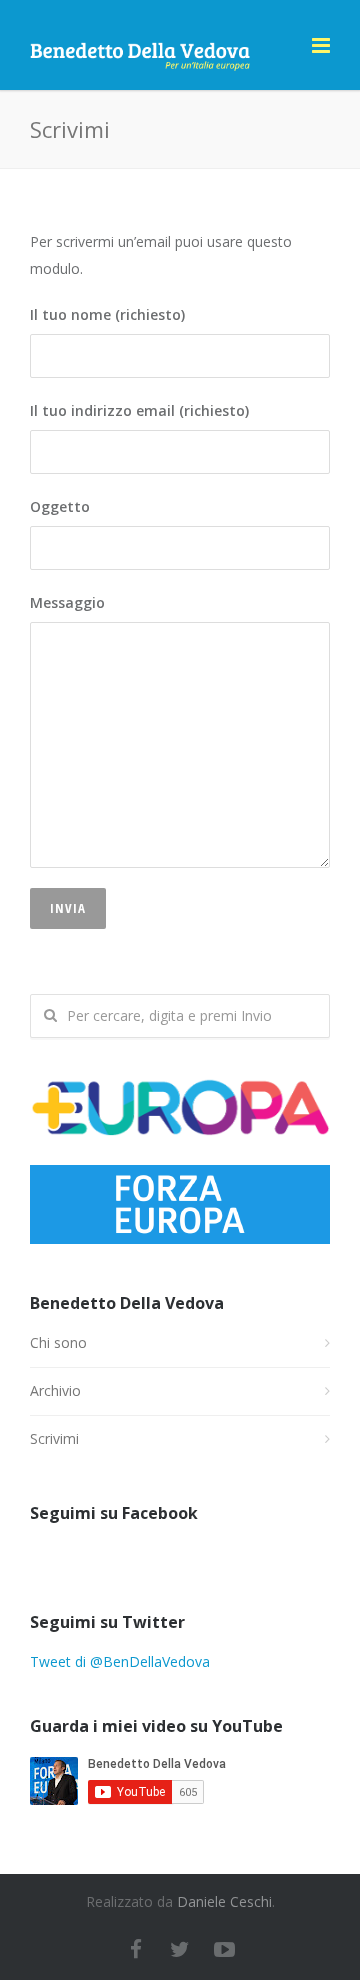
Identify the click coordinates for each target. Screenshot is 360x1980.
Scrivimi (54, 1438)
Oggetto (60, 506)
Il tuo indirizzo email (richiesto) (139, 410)
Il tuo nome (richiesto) (107, 314)
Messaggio (67, 602)
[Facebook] (136, 1949)
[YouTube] (224, 1949)
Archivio (55, 1390)
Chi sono (58, 1342)
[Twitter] (180, 1949)
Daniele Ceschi (224, 1901)
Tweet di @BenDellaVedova (120, 1661)
